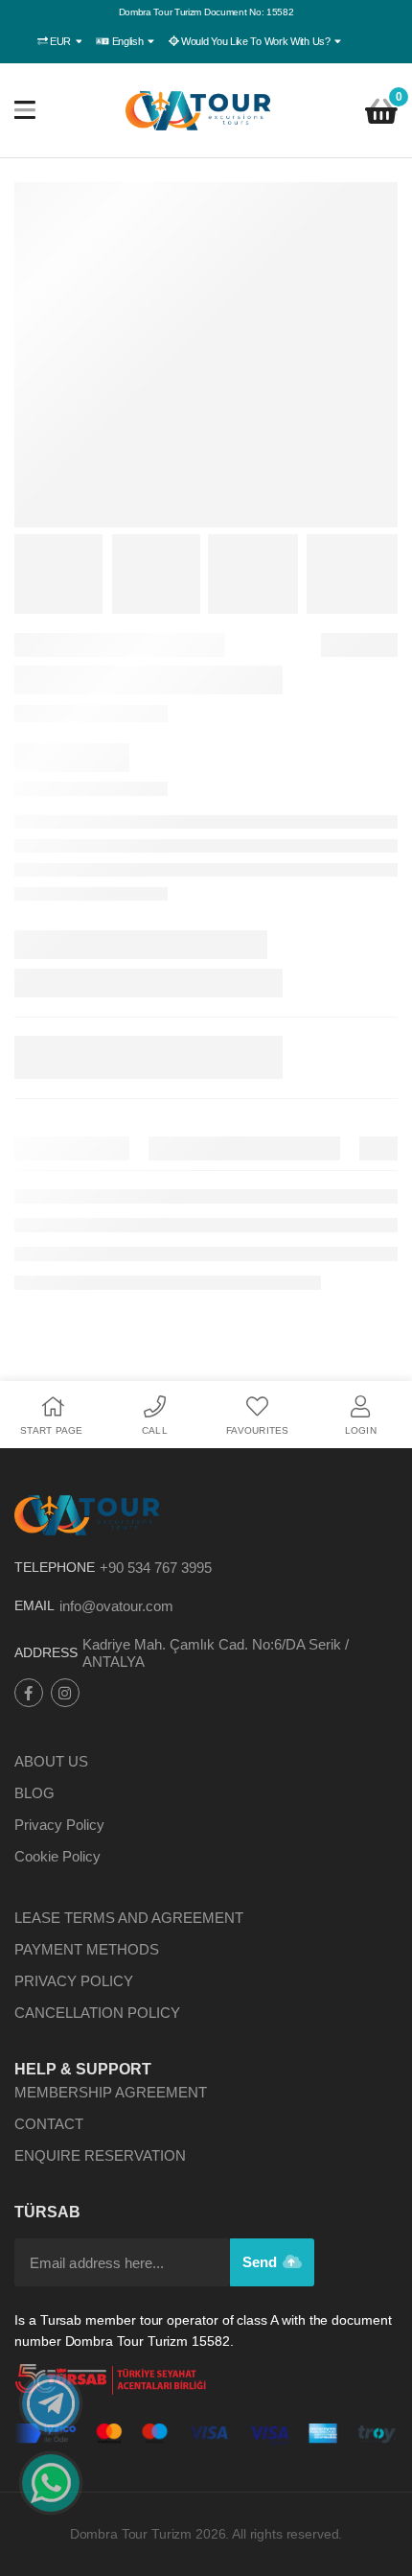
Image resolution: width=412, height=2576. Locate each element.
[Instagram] (65, 1693)
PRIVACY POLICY (74, 1981)
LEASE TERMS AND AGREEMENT (129, 1918)
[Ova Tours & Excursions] (199, 110)
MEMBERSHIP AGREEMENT (111, 2092)
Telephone (55, 1567)
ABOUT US (51, 1761)
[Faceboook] (29, 1693)
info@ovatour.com (116, 1606)
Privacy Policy (59, 1825)
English (127, 41)
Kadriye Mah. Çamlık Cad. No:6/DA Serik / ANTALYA (216, 1653)
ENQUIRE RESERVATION (100, 2155)
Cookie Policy (57, 1856)
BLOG (34, 1793)
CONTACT (49, 2124)
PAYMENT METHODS (87, 1949)
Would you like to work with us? (255, 41)
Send (262, 2262)
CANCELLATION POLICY (97, 2013)
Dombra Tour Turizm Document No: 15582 (206, 12)
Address (46, 1652)
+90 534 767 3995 (156, 1568)
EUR (60, 41)
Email (34, 1605)
